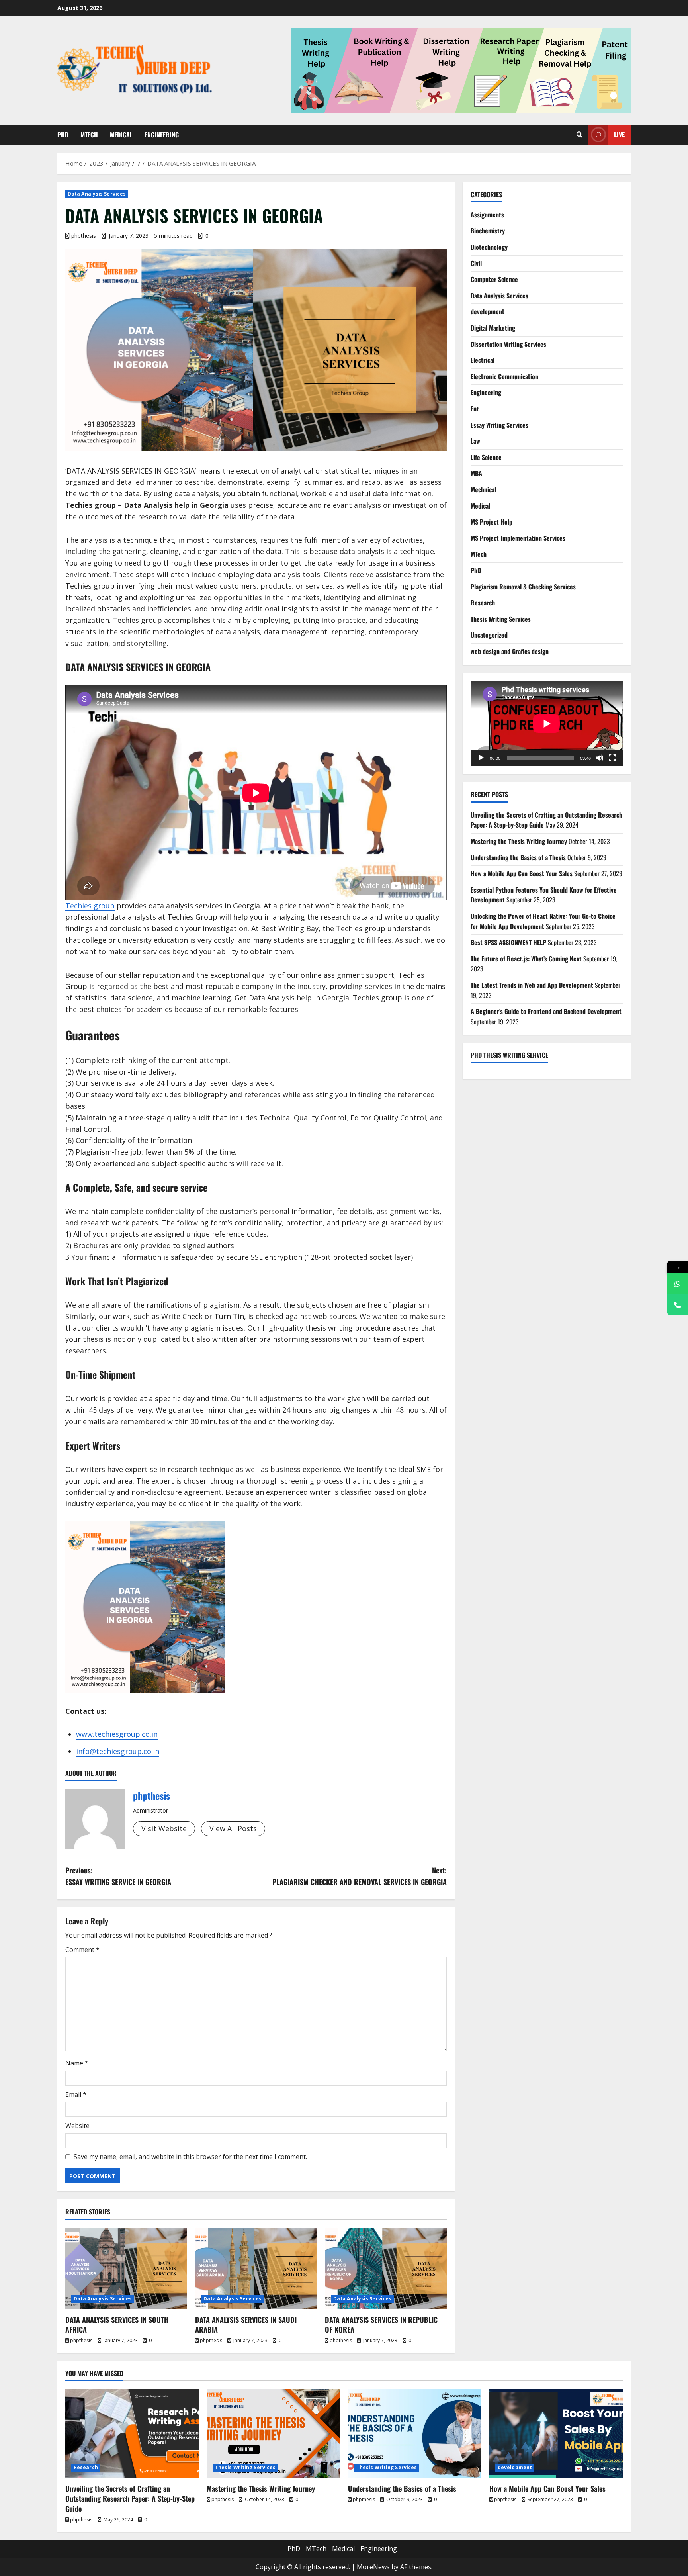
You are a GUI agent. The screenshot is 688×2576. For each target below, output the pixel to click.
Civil (476, 263)
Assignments (487, 215)
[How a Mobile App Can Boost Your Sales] (556, 2433)
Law (475, 441)
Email (76, 2094)
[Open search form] (580, 135)
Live (619, 134)
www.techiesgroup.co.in (117, 1734)
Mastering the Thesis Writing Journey (519, 841)
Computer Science (494, 279)
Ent (475, 409)
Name (77, 2063)
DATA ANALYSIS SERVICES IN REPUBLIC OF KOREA (381, 2324)
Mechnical (483, 489)
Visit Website (164, 1828)
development (488, 311)
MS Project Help (492, 522)
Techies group (90, 906)
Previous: (118, 1876)
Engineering (162, 135)
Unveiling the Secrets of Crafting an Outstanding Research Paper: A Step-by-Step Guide (130, 2498)
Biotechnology (489, 247)
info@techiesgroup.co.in (118, 1751)
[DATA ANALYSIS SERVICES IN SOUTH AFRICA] (126, 2268)
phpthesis (84, 236)
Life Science (486, 457)
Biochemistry (488, 231)
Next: (360, 1876)
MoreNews (373, 2567)
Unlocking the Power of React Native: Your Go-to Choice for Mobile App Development (543, 921)
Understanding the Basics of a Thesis (518, 857)
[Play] (481, 758)
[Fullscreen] (612, 758)
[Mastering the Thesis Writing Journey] (273, 2433)
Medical (121, 135)
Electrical (483, 360)
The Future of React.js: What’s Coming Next (526, 959)
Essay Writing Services (499, 425)
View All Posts (233, 1828)
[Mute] (600, 758)
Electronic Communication (504, 376)
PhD (63, 135)
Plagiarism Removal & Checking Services (523, 587)
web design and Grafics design (510, 651)
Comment (82, 1950)
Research (483, 603)
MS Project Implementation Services (518, 538)
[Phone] (677, 1305)
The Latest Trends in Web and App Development (532, 985)
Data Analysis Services (97, 194)
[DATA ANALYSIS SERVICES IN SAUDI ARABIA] (256, 2268)
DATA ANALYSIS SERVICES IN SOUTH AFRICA (117, 2324)
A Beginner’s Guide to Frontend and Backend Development (546, 1011)
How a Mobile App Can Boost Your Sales (522, 873)
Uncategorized (489, 635)
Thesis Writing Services (501, 619)
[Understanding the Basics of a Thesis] (415, 2433)
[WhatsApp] (677, 1284)
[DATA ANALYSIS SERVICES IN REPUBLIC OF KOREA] (386, 2268)
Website (77, 2126)
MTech (89, 135)
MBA (476, 473)
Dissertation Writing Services (508, 344)
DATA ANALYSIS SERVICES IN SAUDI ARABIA (246, 2324)
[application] (547, 723)
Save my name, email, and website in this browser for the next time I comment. (190, 2157)
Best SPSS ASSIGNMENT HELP (508, 942)
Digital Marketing (493, 328)
